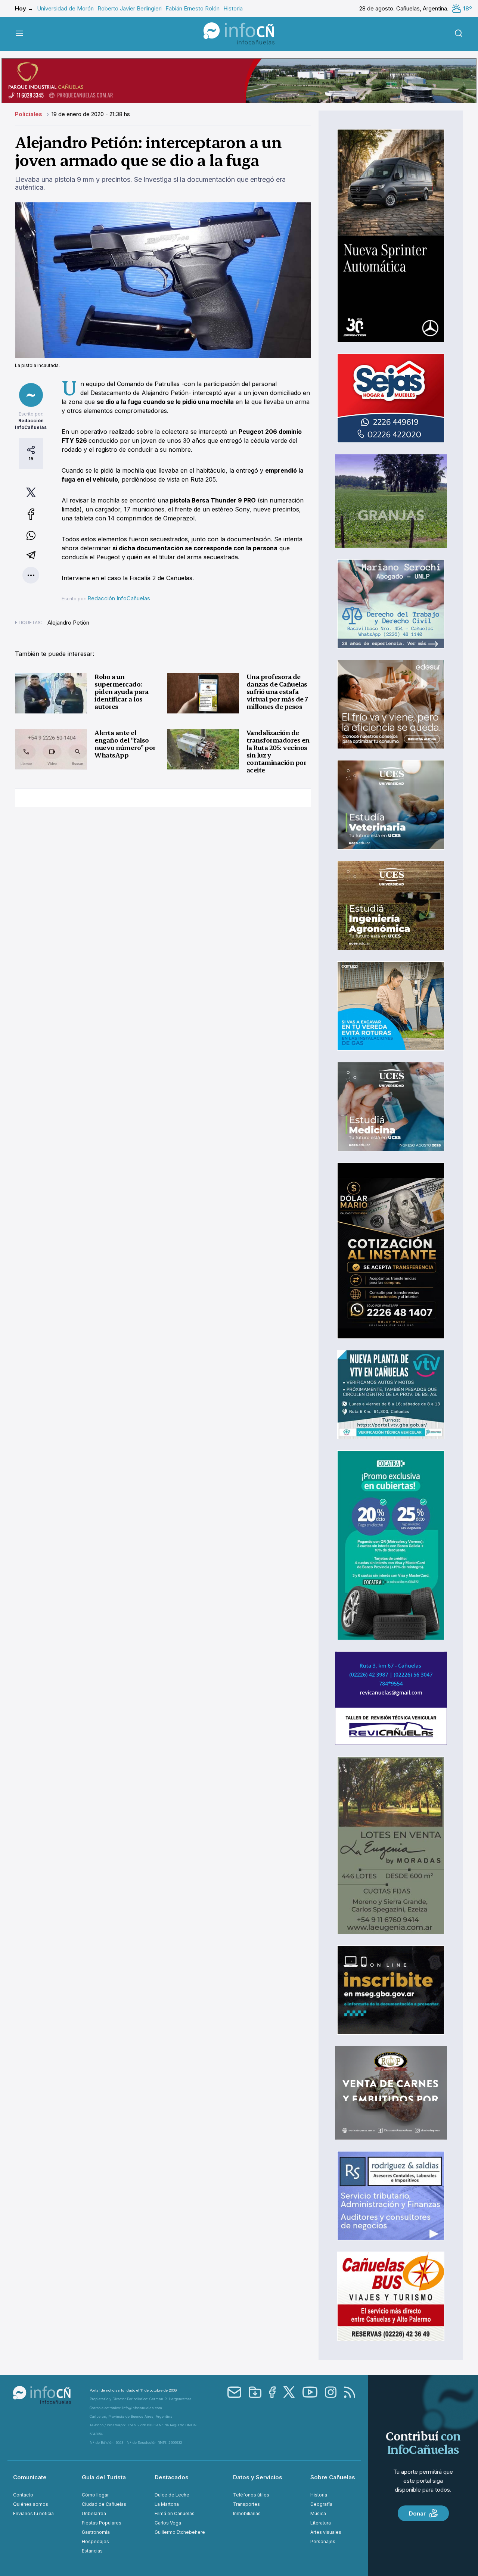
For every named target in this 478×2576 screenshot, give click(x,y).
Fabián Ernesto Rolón (193, 8)
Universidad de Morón (65, 8)
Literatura (321, 2523)
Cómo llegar (95, 2495)
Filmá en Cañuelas (175, 2513)
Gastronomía (96, 2532)
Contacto (23, 2495)
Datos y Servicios (258, 2477)
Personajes (323, 2541)
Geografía (321, 2504)
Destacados (172, 2477)
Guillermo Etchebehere (180, 2532)
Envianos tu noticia (33, 2513)
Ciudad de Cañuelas (104, 2504)
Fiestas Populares (102, 2523)
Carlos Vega (168, 2523)
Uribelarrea (94, 2513)
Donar (417, 2513)
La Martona (167, 2504)
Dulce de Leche (172, 2495)
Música (318, 2513)
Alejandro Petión (68, 623)
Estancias (92, 2551)
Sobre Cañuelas (333, 2477)
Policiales (29, 114)
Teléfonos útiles (251, 2495)
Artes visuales (326, 2532)
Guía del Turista (104, 2477)
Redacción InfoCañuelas (119, 598)
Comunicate (30, 2477)
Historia (233, 8)
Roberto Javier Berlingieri (130, 8)
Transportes (246, 2504)
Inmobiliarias (247, 2513)
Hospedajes (95, 2541)
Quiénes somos (31, 2504)
